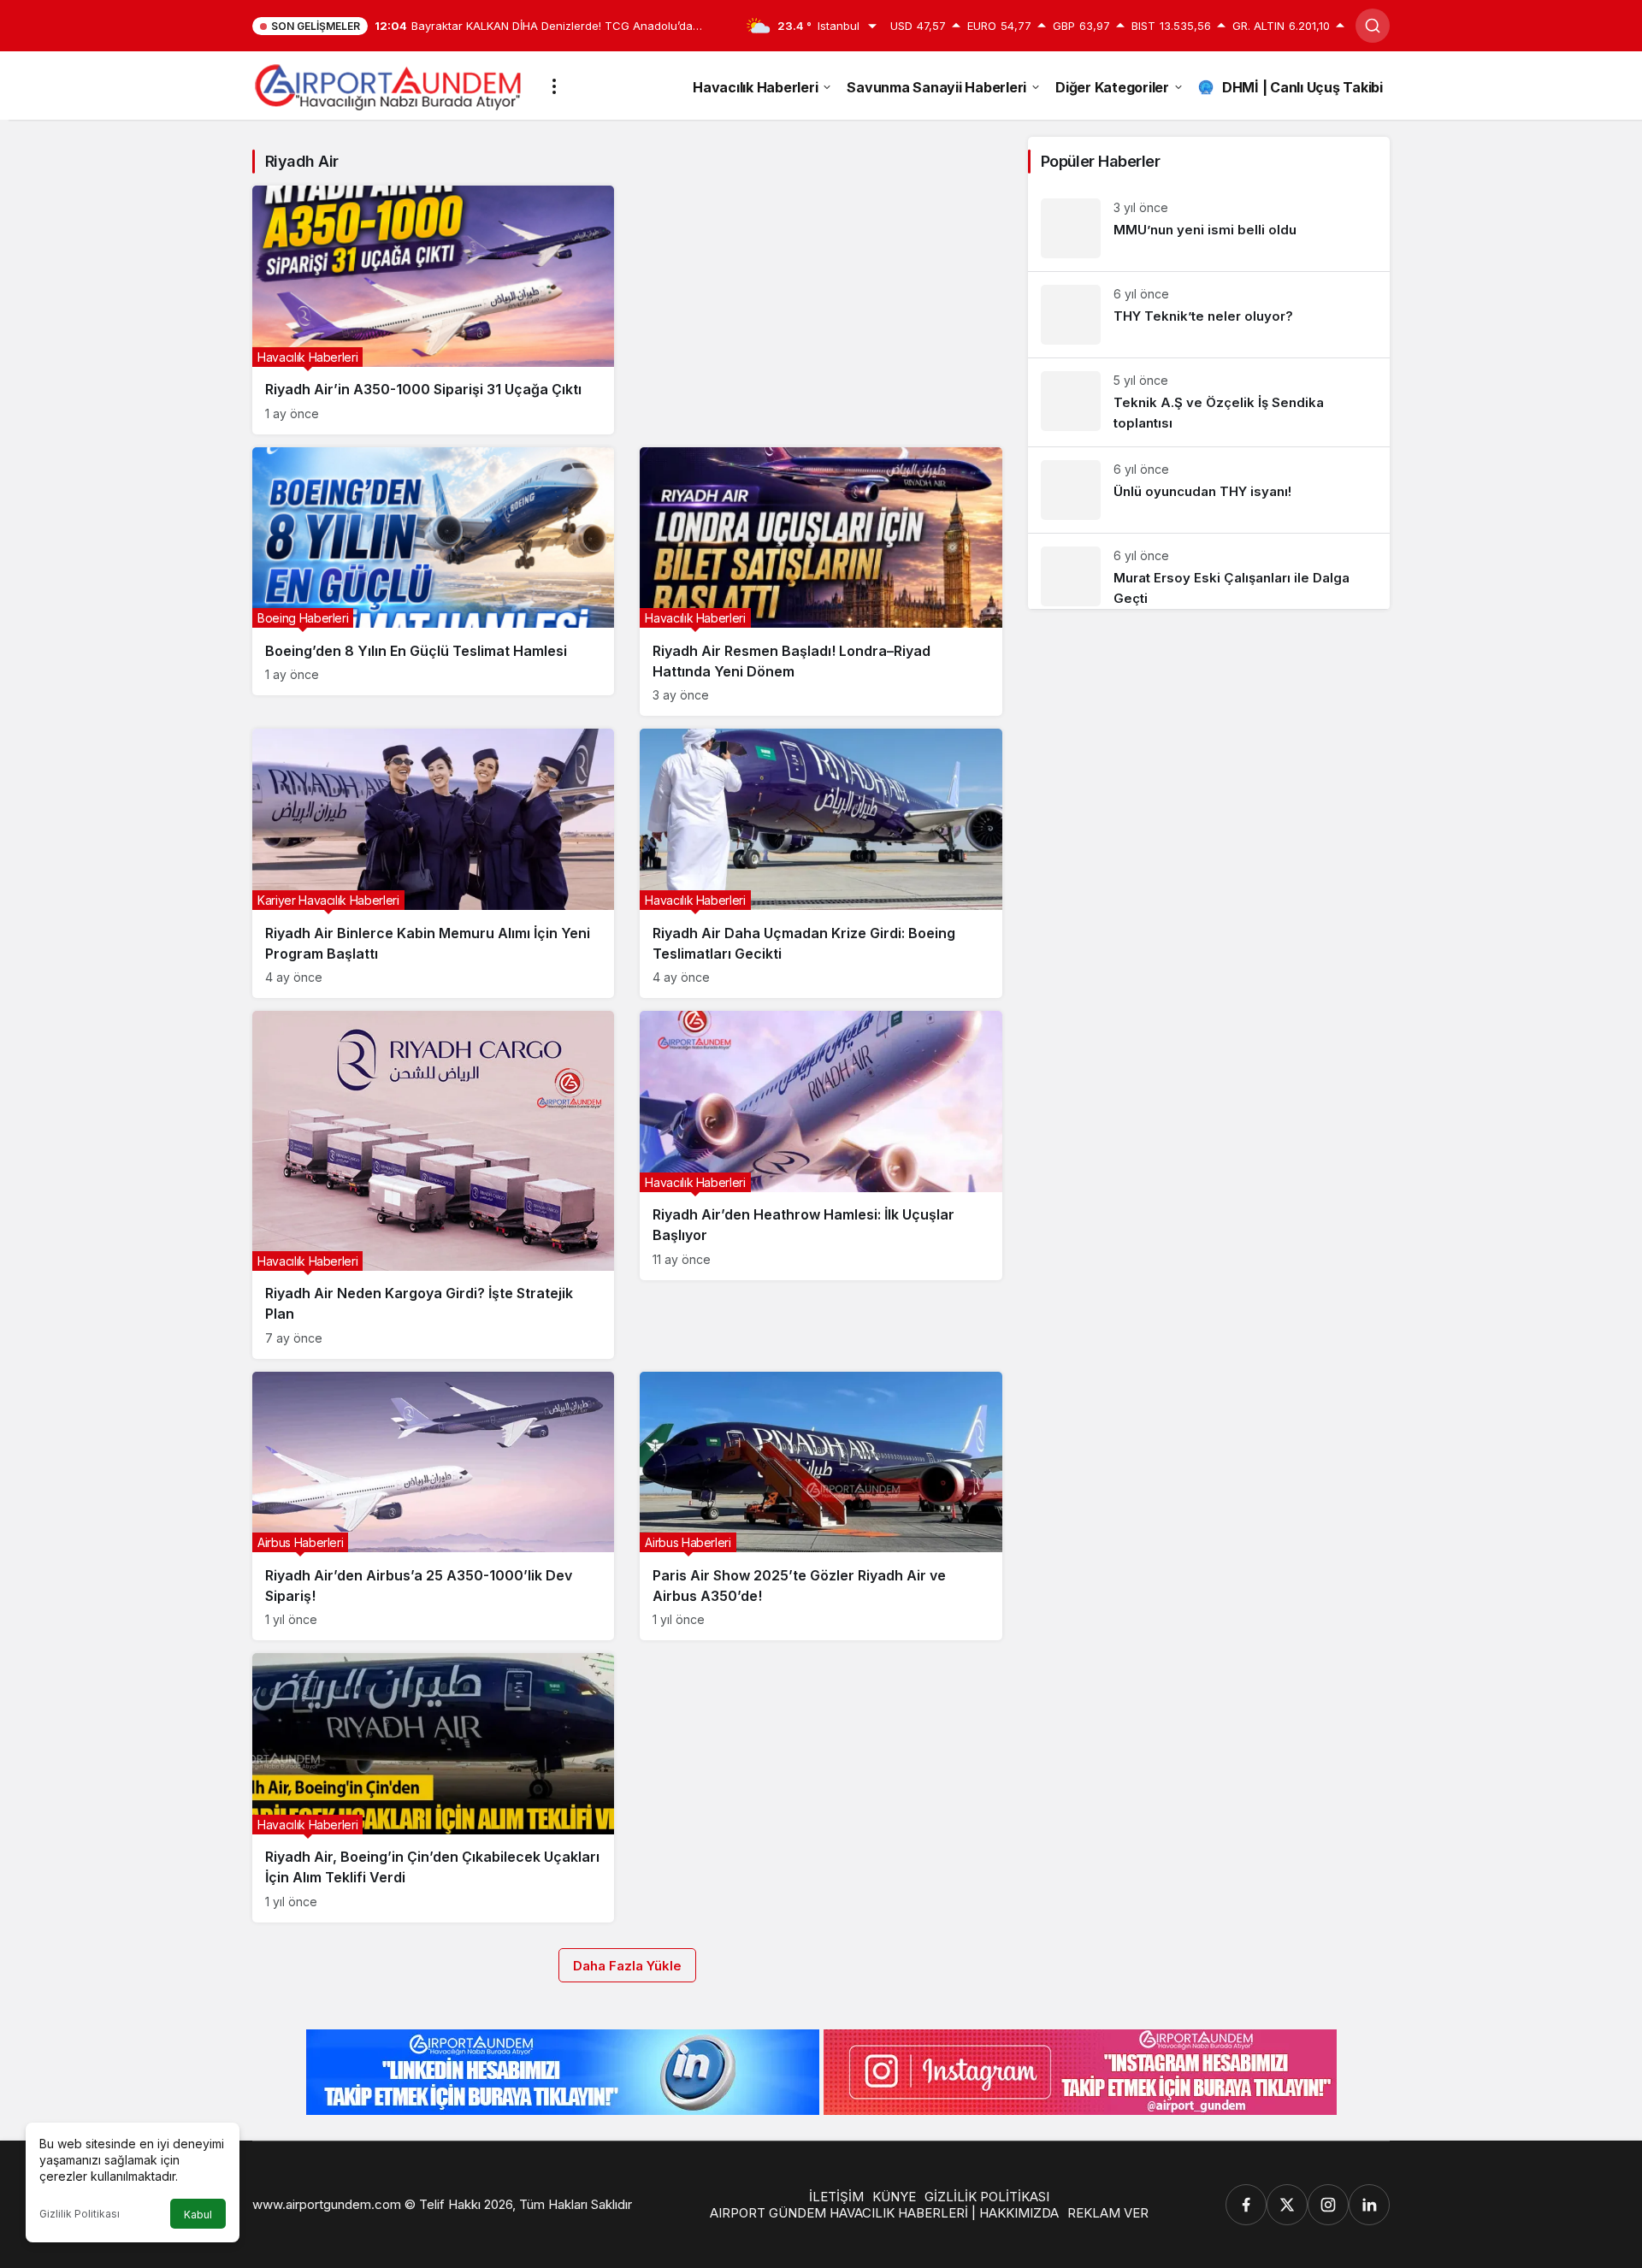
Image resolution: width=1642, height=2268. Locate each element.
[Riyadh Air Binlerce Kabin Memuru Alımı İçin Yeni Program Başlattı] (433, 863)
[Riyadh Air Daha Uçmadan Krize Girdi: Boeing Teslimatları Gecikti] (821, 863)
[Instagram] (1328, 2205)
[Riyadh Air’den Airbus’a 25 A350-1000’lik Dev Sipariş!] (433, 1506)
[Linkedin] (1369, 2205)
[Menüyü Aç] (554, 86)
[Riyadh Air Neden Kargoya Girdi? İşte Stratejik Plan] (433, 1185)
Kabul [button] (198, 2215)
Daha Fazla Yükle (627, 1966)
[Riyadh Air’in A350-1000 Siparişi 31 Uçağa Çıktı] (433, 310)
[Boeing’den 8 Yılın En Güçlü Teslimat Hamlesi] (433, 572)
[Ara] (1373, 26)
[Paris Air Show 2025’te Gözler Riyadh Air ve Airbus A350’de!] (821, 1506)
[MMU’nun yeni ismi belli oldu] (1209, 228)
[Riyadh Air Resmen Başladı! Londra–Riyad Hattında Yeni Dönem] (821, 582)
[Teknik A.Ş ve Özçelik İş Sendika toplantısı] (1209, 402)
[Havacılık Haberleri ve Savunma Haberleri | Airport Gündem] (388, 85)
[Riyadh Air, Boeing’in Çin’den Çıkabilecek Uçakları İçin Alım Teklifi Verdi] (433, 1788)
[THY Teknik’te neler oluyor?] (1209, 315)
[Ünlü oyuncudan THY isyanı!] (1209, 490)
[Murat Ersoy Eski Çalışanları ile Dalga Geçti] (1209, 571)
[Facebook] (1246, 2205)
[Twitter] (1287, 2205)
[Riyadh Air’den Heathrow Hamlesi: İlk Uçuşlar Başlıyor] (821, 1146)
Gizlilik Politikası (80, 2214)
